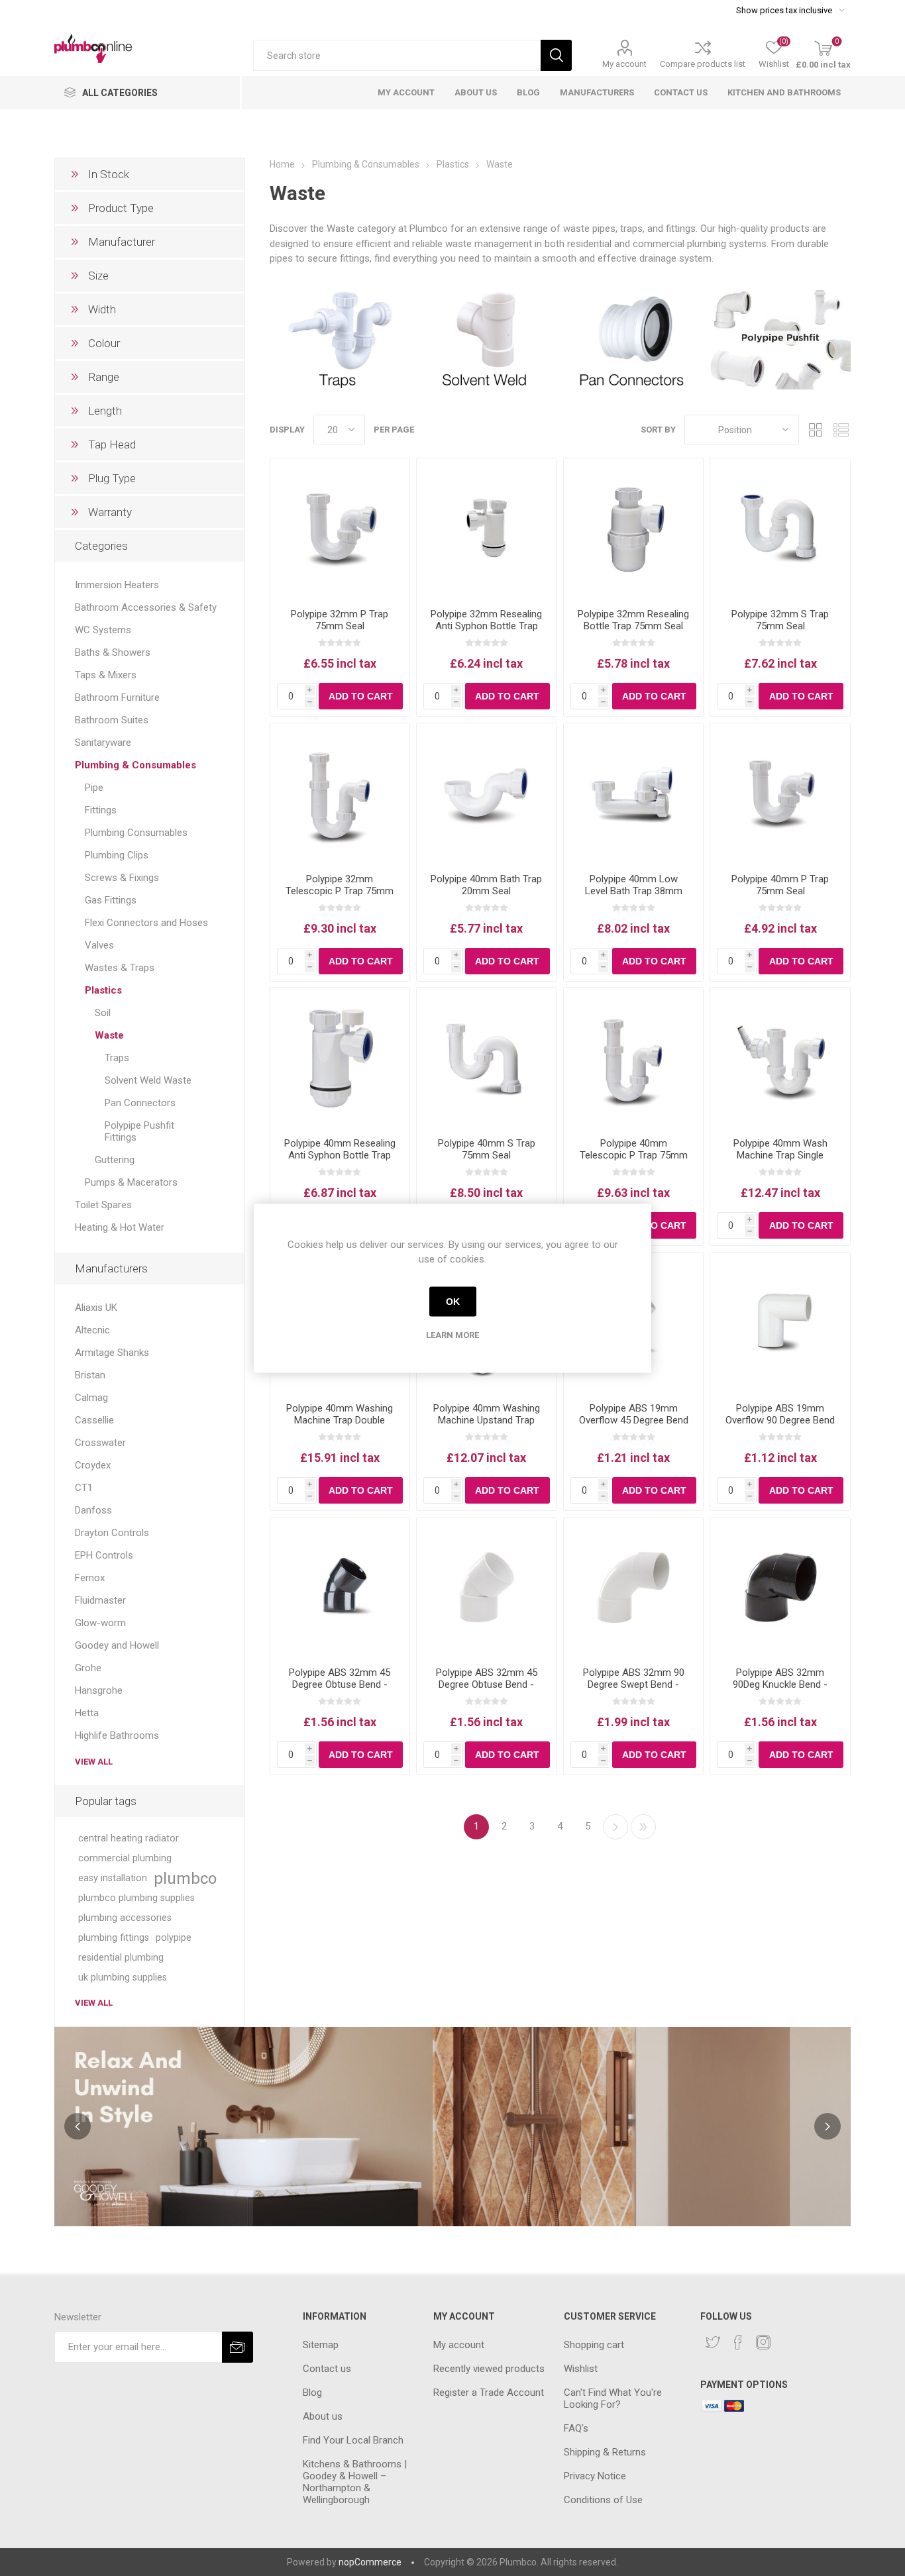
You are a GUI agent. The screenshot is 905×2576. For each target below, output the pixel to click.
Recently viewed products (489, 2369)
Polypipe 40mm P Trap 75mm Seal (780, 885)
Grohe (88, 1668)
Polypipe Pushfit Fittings (139, 1131)
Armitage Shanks (112, 1353)
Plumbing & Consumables (135, 765)
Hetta (87, 1713)
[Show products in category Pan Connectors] (634, 338)
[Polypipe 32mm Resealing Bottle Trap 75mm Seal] (634, 528)
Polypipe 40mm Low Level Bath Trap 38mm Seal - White (634, 891)
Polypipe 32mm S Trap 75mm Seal (780, 620)
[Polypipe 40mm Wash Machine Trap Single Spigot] (780, 1057)
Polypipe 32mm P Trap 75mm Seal (340, 620)
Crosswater (100, 1443)
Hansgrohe (99, 1690)
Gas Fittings (111, 900)
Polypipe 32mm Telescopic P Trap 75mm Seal (340, 891)
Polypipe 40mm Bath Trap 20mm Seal (486, 885)
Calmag (91, 1398)
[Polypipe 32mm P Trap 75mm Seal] (340, 528)
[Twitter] (713, 2342)
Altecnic (92, 1330)
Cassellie (94, 1420)
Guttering (115, 1160)
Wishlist (581, 2369)
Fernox (90, 1578)
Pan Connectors (140, 1103)
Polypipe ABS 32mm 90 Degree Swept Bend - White (634, 1684)
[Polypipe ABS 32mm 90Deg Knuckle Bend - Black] (780, 1587)
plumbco (185, 1879)
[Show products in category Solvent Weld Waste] (487, 338)
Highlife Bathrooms (117, 1735)
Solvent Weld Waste (148, 1080)
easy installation (113, 1878)
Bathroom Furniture (117, 697)
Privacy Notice (595, 2476)
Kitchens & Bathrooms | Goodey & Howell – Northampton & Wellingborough (355, 2482)
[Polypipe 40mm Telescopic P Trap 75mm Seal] (634, 1057)
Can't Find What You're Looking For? (613, 2398)
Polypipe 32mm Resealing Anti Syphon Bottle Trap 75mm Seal (486, 626)
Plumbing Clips (117, 855)
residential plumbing (121, 1958)
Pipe (94, 788)
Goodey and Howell (117, 1645)
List (841, 430)
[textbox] (397, 55)
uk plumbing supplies (123, 1978)
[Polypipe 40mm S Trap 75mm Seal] (487, 1057)
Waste (109, 1035)
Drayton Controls (112, 1533)
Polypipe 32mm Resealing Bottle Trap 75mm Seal (633, 620)
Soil (103, 1013)
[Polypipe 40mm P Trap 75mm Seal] (780, 793)
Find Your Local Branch (353, 2440)
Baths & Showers (113, 652)
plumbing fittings (114, 1938)
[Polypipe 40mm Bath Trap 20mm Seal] (487, 793)
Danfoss (93, 1510)
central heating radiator (129, 1838)
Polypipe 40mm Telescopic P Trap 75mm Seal (634, 1155)
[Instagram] (763, 2342)
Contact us (327, 2369)
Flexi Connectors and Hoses (146, 923)
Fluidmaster (100, 1600)
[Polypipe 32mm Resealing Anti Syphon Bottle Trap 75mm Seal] (487, 528)
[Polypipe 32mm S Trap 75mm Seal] (780, 528)
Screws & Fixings (122, 878)
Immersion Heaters (117, 585)
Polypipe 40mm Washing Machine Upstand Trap (487, 1414)
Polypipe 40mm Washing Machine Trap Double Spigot (340, 1420)
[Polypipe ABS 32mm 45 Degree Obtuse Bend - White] (487, 1587)
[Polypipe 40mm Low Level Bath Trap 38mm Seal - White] (634, 793)
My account (624, 64)
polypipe (174, 1938)
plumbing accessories (125, 1918)
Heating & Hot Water (120, 1227)
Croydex (93, 1465)
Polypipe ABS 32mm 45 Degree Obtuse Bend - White (487, 1684)
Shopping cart (594, 2345)
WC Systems (103, 630)
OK (453, 1302)
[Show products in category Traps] (340, 338)
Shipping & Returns (605, 2452)
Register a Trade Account (489, 2393)
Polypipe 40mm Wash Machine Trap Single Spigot (780, 1155)
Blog (312, 2393)
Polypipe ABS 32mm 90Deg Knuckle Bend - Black (780, 1684)
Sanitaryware (103, 743)
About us (323, 2416)
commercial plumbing (125, 1858)
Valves (99, 945)
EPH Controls (104, 1555)
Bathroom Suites (112, 720)
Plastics (103, 990)
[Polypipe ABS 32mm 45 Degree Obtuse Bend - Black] (340, 1587)
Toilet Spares (103, 1205)
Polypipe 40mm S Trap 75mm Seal (487, 1149)
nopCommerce (370, 2562)
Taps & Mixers (106, 675)
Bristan (90, 1375)
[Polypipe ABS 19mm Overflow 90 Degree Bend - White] (780, 1322)
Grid (816, 430)
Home (282, 164)
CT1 (84, 1488)
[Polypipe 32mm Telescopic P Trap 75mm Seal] (340, 793)
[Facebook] (738, 2342)
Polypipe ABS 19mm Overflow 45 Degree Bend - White (634, 1420)
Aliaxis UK (96, 1308)
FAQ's (576, 2428)
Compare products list (703, 64)
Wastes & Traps (120, 968)
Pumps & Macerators (131, 1182)
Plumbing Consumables (136, 833)
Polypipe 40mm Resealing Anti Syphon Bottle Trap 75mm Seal (340, 1155)
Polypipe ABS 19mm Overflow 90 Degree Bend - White (780, 1420)
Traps (117, 1058)
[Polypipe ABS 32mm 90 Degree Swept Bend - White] (634, 1587)
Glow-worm (100, 1623)
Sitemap (321, 2345)
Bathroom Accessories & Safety (146, 607)
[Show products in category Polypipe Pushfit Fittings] (780, 338)
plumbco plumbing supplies (136, 1898)
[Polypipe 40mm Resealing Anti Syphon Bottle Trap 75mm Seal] (340, 1057)
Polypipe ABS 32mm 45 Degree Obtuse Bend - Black (340, 1684)
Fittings (101, 810)
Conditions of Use (603, 2500)
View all (94, 1762)
